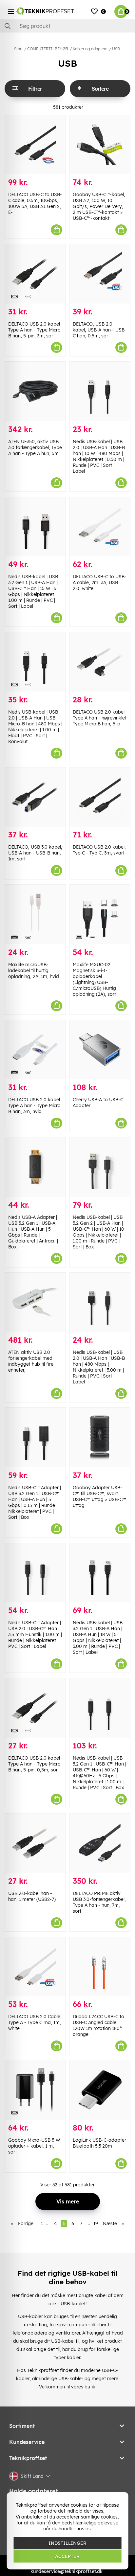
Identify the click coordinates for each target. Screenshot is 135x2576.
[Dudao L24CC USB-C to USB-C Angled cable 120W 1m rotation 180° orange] (100, 1967)
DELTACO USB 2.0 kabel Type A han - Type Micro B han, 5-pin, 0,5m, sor (34, 1764)
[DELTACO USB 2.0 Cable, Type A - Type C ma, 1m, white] (35, 1967)
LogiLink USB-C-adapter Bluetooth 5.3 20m (99, 2143)
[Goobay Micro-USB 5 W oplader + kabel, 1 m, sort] (35, 2090)
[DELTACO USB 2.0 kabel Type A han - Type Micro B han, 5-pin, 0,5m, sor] (35, 1708)
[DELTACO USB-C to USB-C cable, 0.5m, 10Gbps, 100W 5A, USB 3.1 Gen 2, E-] (35, 145)
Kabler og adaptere (90, 49)
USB (116, 49)
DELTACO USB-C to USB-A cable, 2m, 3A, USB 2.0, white (100, 582)
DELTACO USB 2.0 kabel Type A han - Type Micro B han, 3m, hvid (34, 1106)
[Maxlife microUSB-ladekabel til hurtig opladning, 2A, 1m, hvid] (35, 914)
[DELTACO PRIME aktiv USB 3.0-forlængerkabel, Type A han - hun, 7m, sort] (100, 1843)
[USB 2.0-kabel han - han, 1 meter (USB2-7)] (35, 1843)
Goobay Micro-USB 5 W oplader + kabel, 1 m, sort (34, 2146)
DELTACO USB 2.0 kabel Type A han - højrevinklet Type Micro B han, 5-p (100, 718)
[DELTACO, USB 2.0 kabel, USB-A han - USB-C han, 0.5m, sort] (100, 274)
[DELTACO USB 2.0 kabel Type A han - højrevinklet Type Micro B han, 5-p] (100, 662)
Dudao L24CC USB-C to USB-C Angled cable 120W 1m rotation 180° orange (98, 2025)
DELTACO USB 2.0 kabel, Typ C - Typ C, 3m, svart (99, 850)
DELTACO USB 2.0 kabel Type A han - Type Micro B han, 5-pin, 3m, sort (34, 330)
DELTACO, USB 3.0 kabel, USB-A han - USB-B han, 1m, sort (35, 853)
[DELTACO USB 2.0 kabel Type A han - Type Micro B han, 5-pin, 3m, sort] (35, 274)
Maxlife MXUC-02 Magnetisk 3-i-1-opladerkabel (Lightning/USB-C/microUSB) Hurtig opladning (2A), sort (94, 979)
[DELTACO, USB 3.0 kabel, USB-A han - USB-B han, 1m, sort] (35, 797)
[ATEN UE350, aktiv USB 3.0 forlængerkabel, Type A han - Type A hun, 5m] (35, 391)
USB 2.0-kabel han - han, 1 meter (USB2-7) (32, 1896)
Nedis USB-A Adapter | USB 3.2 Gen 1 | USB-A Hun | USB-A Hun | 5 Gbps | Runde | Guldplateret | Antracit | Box (33, 1232)
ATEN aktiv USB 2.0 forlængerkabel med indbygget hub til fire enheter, (31, 1361)
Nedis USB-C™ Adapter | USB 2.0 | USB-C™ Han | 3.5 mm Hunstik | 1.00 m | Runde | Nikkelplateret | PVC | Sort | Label (35, 1634)
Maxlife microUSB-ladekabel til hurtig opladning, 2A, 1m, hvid (34, 970)
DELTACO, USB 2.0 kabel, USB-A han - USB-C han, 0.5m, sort (100, 330)
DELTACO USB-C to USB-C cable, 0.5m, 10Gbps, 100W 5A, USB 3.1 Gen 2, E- (35, 203)
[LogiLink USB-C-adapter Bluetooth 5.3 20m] (100, 2090)
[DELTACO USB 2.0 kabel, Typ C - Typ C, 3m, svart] (100, 797)
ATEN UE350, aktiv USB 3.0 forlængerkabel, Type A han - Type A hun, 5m (35, 447)
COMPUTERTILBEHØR (48, 49)
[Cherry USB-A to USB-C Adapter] (100, 1050)
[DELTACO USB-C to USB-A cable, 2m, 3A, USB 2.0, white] (100, 527)
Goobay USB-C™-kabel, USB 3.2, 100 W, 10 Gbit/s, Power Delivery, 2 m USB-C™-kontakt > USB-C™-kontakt (99, 206)
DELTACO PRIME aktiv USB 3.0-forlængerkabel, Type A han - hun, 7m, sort (99, 1902)
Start (18, 49)
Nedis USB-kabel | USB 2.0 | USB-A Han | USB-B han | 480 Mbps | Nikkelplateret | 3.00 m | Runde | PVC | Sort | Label (99, 1367)
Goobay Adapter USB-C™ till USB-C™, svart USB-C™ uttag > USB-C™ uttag (99, 1496)
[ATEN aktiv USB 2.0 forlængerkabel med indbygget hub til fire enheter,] (35, 1302)
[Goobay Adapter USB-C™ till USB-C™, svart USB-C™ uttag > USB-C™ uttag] (100, 1437)
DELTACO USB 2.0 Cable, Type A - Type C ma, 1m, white (35, 2022)
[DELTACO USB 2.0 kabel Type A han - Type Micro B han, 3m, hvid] (35, 1050)
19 (96, 2223)
